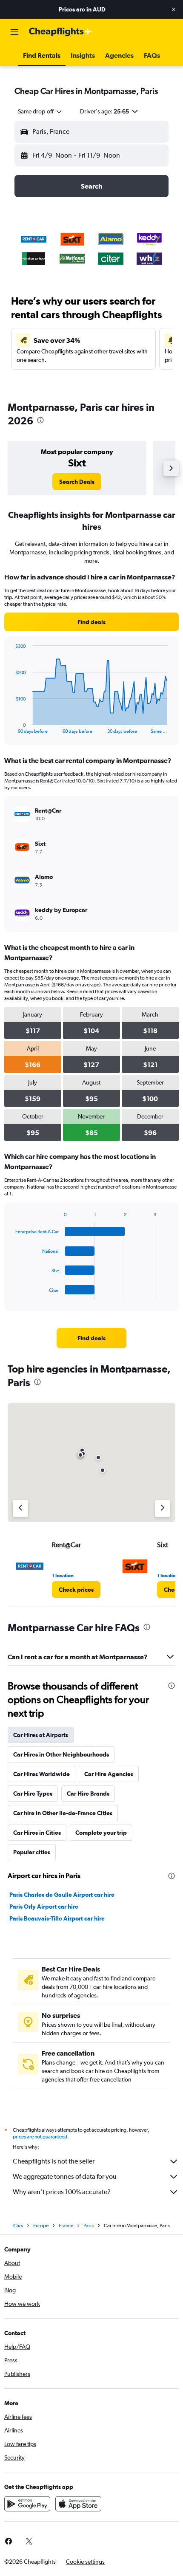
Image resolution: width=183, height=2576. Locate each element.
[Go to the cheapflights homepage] (60, 32)
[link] (77, 482)
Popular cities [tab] (32, 1852)
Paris (89, 2226)
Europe (41, 2226)
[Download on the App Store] (78, 2504)
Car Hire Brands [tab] (88, 1794)
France (66, 2226)
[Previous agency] (20, 1508)
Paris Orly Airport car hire (44, 1907)
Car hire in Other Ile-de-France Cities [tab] (63, 1813)
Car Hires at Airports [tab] (41, 1735)
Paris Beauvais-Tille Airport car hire (57, 1918)
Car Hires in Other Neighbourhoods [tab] (61, 1754)
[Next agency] (163, 1508)
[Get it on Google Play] (27, 2504)
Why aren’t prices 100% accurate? (62, 2192)
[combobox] (40, 111)
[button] (174, 9)
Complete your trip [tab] (101, 1833)
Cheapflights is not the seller (54, 2161)
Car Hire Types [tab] (33, 1794)
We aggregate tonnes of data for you (65, 2176)
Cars (18, 2226)
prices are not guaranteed (40, 2137)
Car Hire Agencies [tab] (109, 1774)
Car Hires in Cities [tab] (37, 1833)
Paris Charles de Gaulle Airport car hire (62, 1895)
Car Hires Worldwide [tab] (41, 1774)
